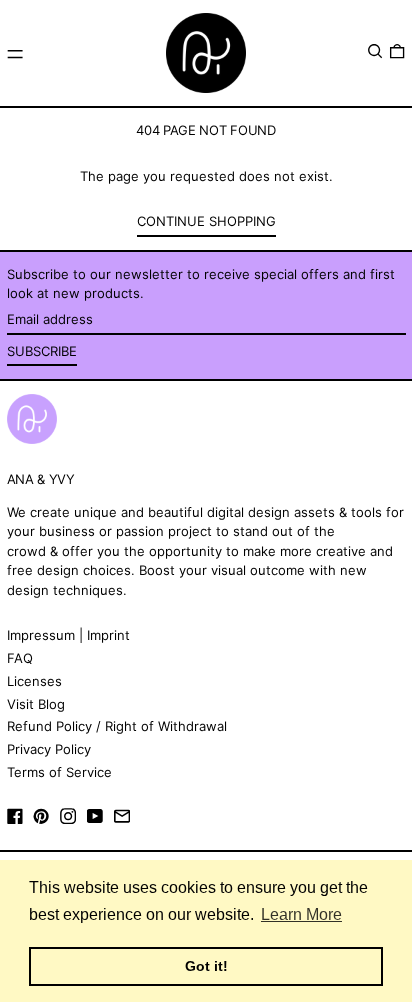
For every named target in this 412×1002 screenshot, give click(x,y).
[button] (375, 51)
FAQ (20, 658)
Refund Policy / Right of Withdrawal (117, 726)
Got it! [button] (206, 966)
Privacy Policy (49, 749)
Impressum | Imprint (68, 635)
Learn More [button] (301, 914)
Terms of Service (59, 772)
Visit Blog (36, 704)
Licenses (34, 681)
